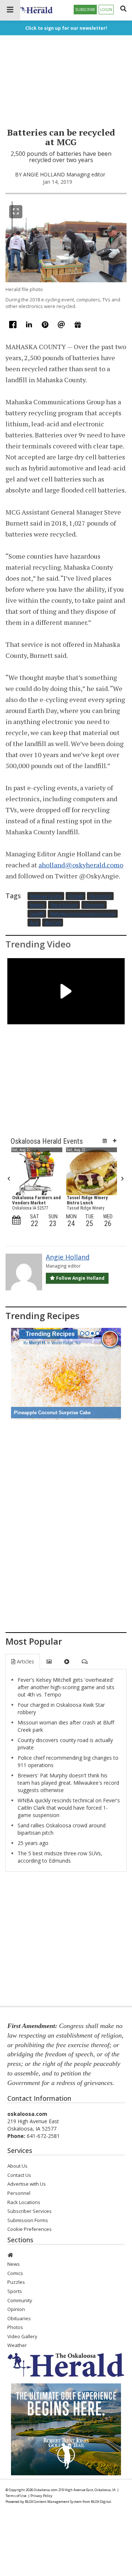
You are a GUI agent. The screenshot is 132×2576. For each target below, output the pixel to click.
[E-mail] (62, 326)
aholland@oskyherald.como (81, 865)
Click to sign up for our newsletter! (66, 28)
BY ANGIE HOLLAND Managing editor (60, 174)
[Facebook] (14, 326)
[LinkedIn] (30, 326)
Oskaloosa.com (46, 2490)
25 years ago (33, 1843)
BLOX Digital (101, 2502)
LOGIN (106, 10)
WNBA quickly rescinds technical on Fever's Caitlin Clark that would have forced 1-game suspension (69, 1808)
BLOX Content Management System (53, 2502)
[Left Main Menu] (10, 10)
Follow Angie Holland (80, 1278)
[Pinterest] (46, 326)
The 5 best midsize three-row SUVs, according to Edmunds (60, 1857)
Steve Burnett (64, 905)
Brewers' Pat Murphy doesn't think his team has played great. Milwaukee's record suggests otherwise (68, 1783)
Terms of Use (16, 2496)
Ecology (76, 896)
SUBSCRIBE (85, 10)
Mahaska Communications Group (83, 914)
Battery (37, 905)
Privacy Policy (41, 2496)
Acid (34, 923)
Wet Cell (53, 923)
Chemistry (94, 905)
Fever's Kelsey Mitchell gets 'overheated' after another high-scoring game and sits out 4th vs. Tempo (66, 1687)
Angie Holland (68, 1257)
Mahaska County (46, 896)
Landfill (37, 914)
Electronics (100, 896)
